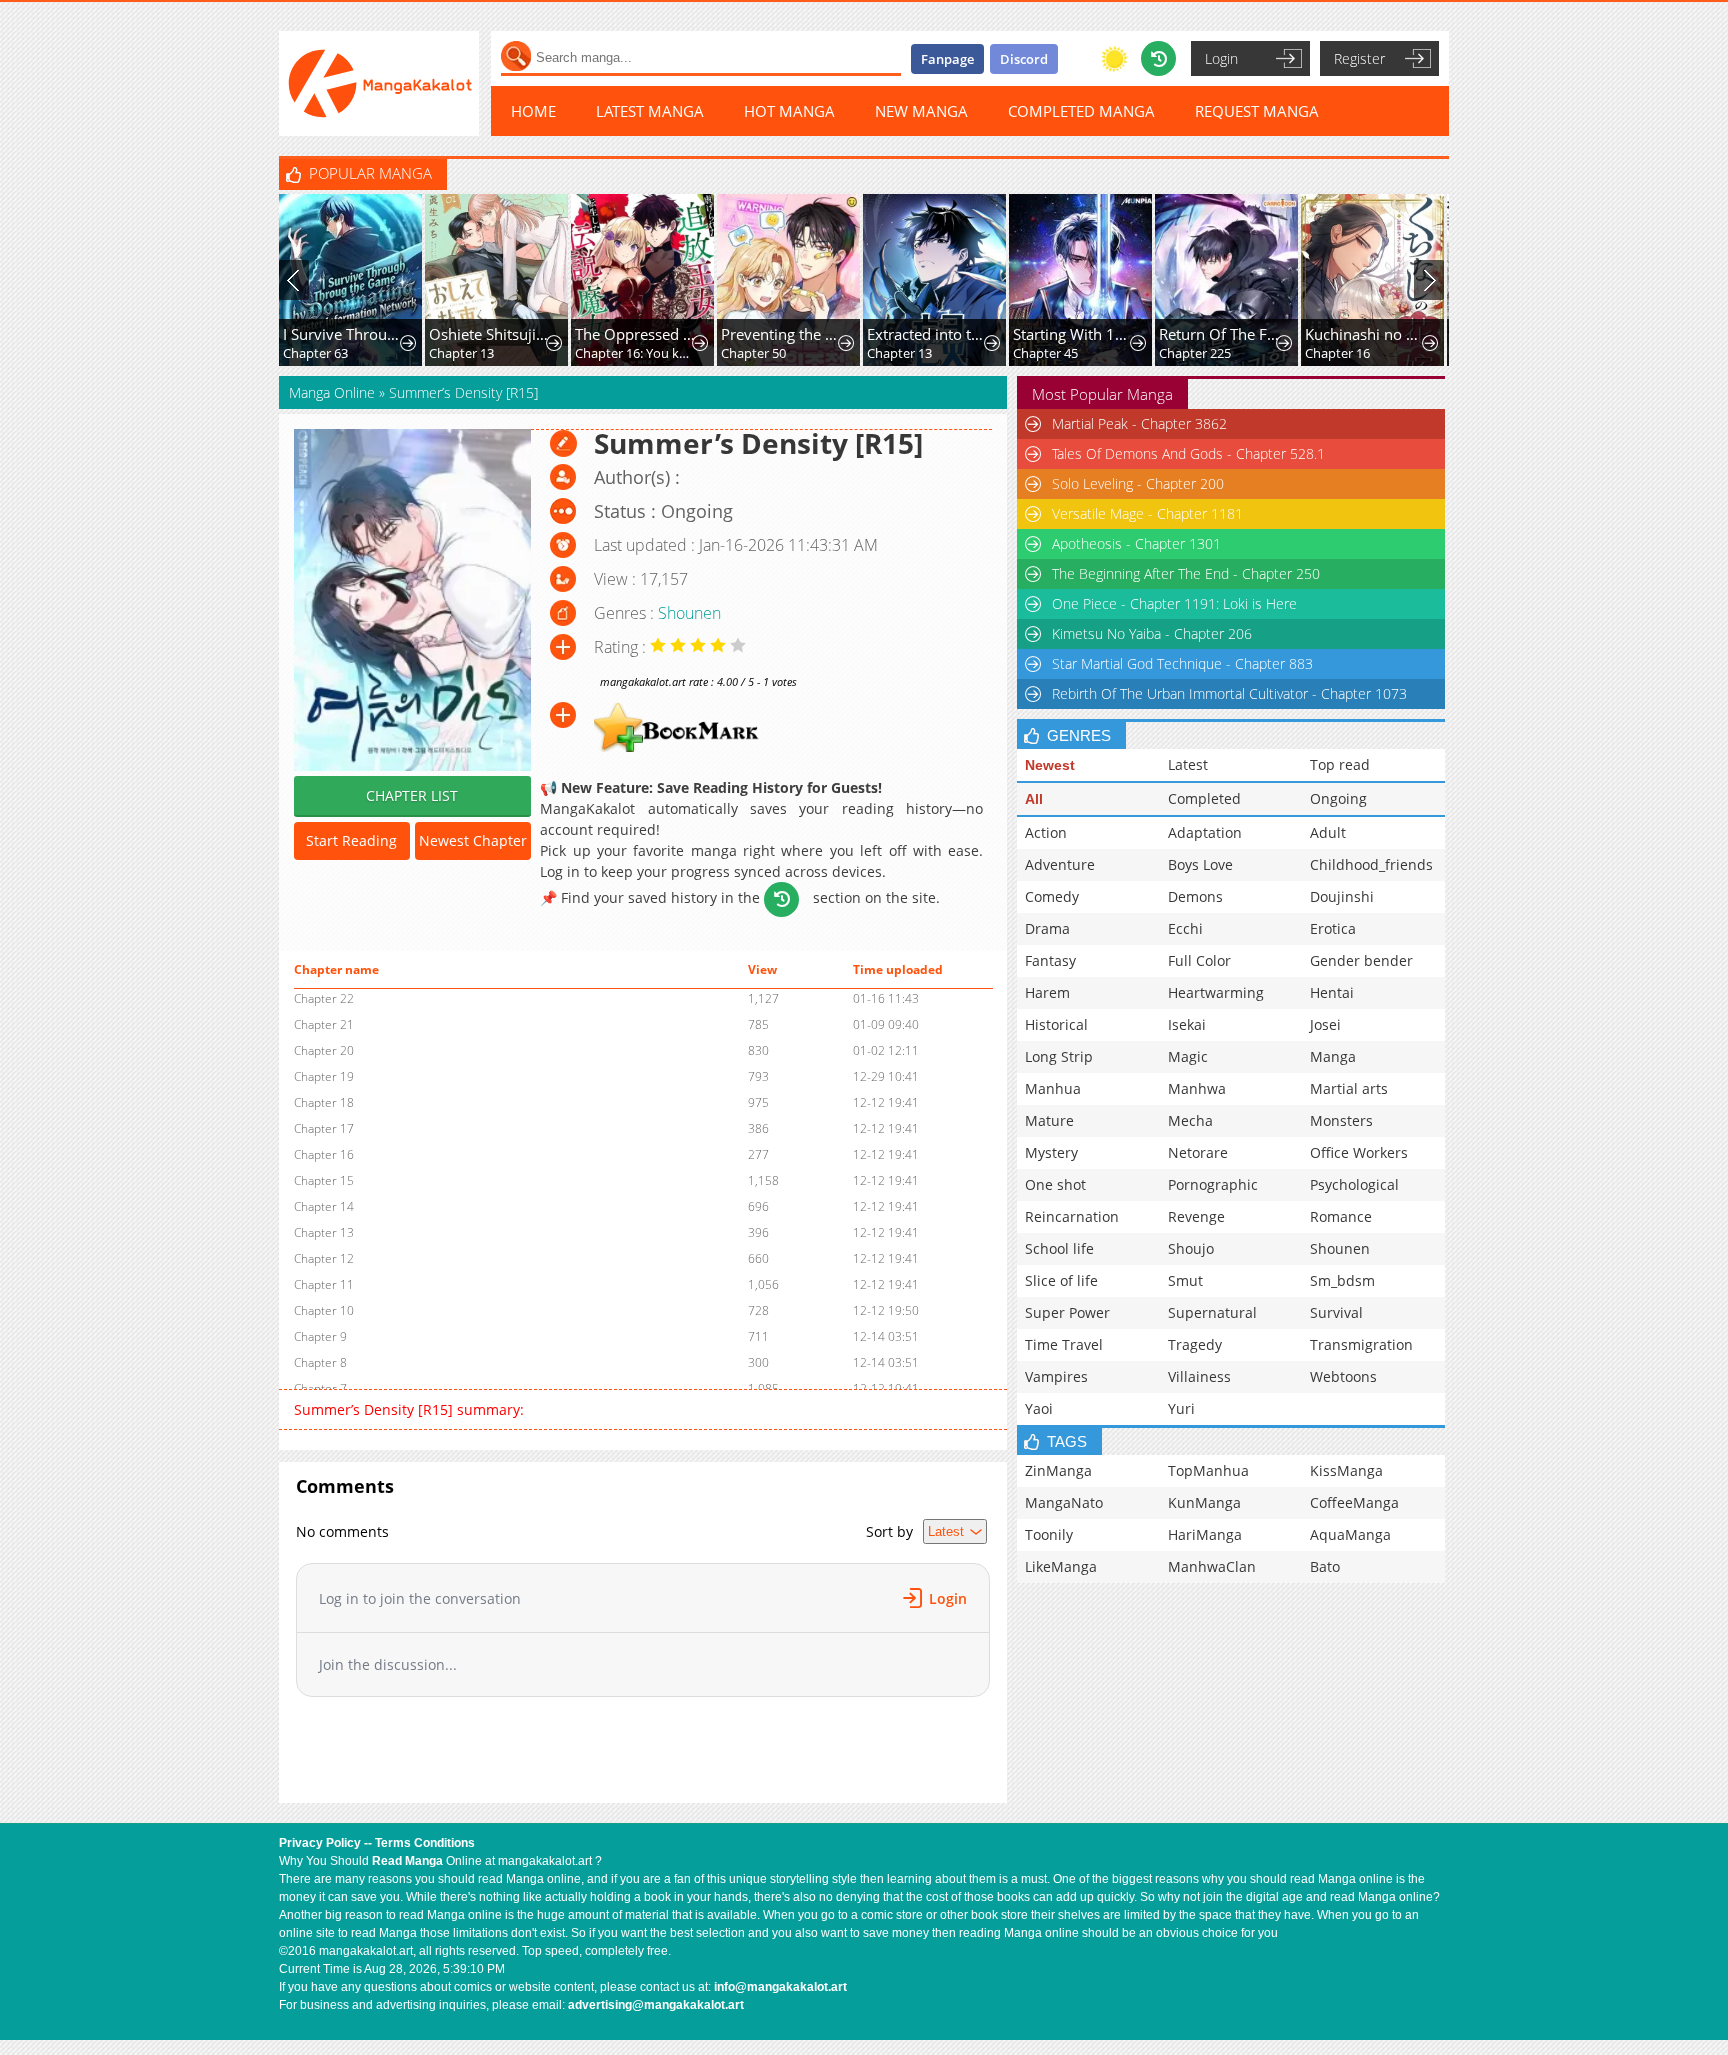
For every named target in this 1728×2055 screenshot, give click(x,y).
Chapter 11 (324, 1284)
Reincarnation (1072, 1216)
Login (1221, 58)
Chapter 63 (315, 353)
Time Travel (1064, 1344)
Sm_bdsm (1342, 1280)
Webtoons (1343, 1376)
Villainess (1199, 1376)
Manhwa (1197, 1088)
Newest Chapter (473, 840)
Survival (1336, 1312)
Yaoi (1039, 1408)
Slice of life (1061, 1280)
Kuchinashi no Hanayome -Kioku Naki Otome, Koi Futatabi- (1365, 334)
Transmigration (1361, 1344)
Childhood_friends (1371, 864)
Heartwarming (1216, 992)
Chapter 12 (324, 1258)
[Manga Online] (379, 83)
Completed (1204, 798)
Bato (1325, 1566)
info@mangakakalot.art (780, 1987)
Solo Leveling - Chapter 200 (1138, 483)
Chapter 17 (324, 1128)
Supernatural (1212, 1312)
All (1034, 799)
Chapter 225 (1195, 353)
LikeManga (1061, 1566)
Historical (1056, 1024)
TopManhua (1208, 1470)
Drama (1047, 928)
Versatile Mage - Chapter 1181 (1147, 513)
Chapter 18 (324, 1102)
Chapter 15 (324, 1180)
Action (1046, 832)
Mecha (1190, 1120)
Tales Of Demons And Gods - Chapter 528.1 (1188, 453)
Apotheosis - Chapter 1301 (1136, 543)
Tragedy (1195, 1344)
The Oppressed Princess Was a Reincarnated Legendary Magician (635, 334)
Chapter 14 (324, 1206)
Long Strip (1059, 1056)
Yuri (1181, 1408)
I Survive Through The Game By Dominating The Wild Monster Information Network (343, 334)
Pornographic (1213, 1184)
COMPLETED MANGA (1081, 111)
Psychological (1354, 1184)
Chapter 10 (324, 1310)
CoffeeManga (1354, 1502)
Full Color (1199, 960)
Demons (1195, 896)
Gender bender (1361, 960)
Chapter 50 (753, 353)
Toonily (1049, 1534)
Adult (1328, 832)
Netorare (1198, 1152)
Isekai (1187, 1024)
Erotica (1333, 928)
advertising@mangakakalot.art (656, 2005)
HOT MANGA (789, 111)
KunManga (1204, 1502)
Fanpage (947, 59)
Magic (1188, 1056)
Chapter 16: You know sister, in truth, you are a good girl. (635, 353)
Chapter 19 (324, 1076)
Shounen (689, 613)
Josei (1325, 1024)
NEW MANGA (921, 111)
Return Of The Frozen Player (1219, 334)
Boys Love (1200, 864)
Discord (1024, 59)
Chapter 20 (324, 1050)
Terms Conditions (425, 1843)
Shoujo (1191, 1248)
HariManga (1205, 1534)
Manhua (1053, 1088)
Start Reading (351, 840)
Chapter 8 (320, 1362)
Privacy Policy (320, 1843)
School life (1059, 1248)
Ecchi (1185, 928)
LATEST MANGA (650, 111)
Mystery (1051, 1152)
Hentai (1332, 992)
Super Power (1067, 1312)
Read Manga (407, 1861)
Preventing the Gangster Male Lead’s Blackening (781, 334)
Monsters (1341, 1120)
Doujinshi (1342, 896)
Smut (1185, 1280)
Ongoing (1338, 798)
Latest (1188, 764)
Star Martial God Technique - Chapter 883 (1182, 663)
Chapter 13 (461, 353)
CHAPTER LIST (412, 795)
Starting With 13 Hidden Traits (1073, 334)
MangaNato (1064, 1502)
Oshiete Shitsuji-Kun (489, 334)
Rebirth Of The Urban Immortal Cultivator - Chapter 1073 (1229, 693)
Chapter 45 (1045, 353)
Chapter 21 (324, 1024)
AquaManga (1350, 1534)
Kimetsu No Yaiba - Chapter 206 (1152, 633)
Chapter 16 (1337, 353)
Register (1359, 58)
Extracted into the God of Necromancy (927, 334)
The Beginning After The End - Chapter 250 (1186, 573)
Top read (1340, 764)
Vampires (1056, 1376)
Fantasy (1050, 960)
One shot (1055, 1184)
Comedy (1052, 896)
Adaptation (1205, 832)
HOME (533, 111)
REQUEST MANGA (1257, 111)
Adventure (1060, 864)
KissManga (1346, 1470)
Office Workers (1359, 1152)
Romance (1341, 1216)
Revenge (1196, 1216)
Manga (1333, 1056)
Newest (1050, 765)
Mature (1049, 1120)
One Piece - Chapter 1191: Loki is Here (1174, 603)
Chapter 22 (324, 998)
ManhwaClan (1212, 1566)
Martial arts (1349, 1088)
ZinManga (1058, 1470)
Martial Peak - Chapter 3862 (1139, 423)
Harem (1047, 992)
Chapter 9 (320, 1336)
